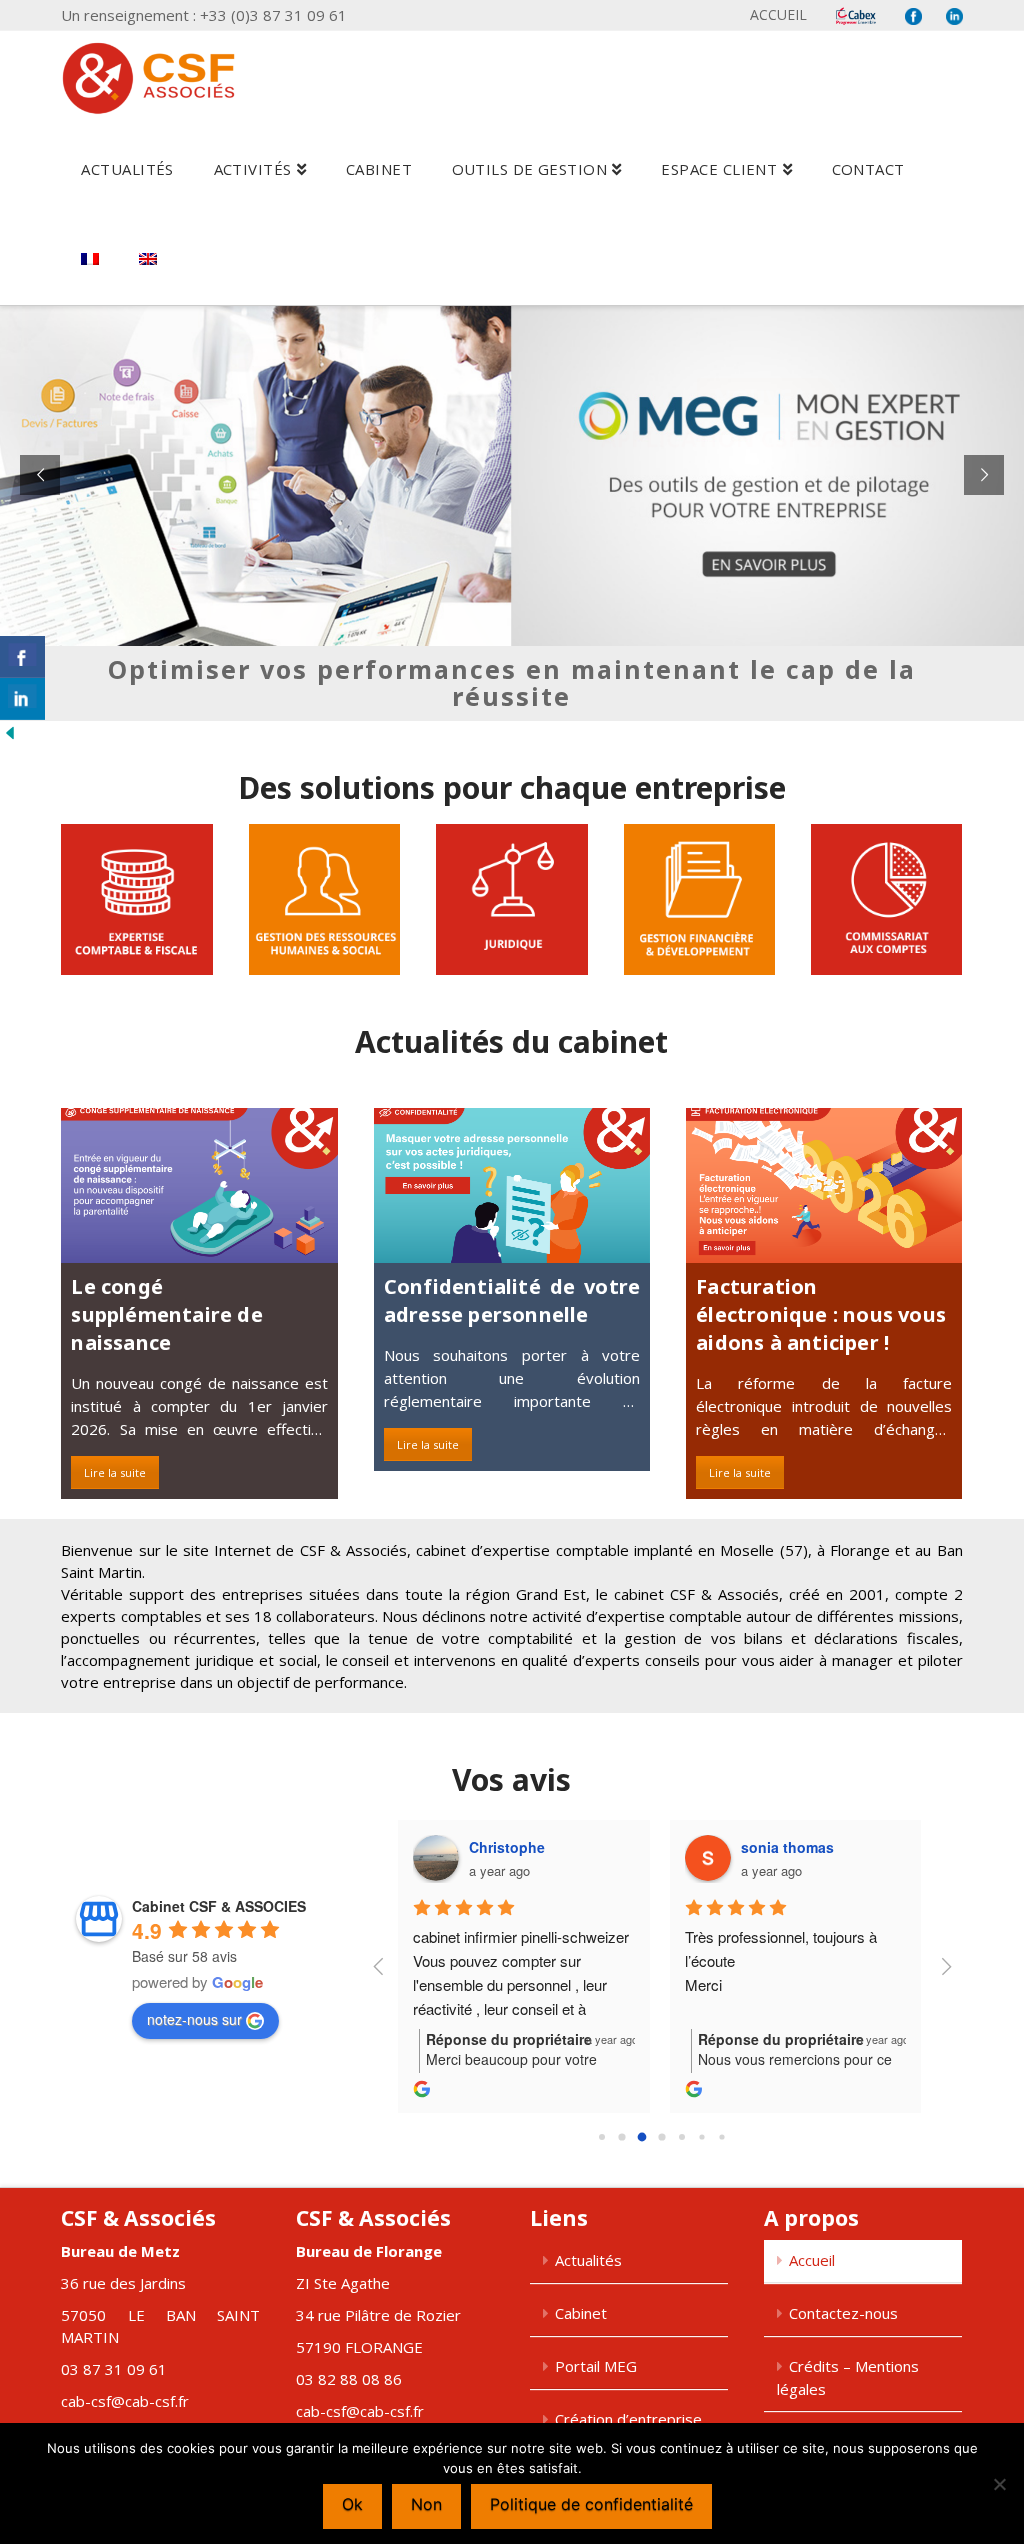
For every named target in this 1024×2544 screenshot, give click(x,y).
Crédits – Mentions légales (848, 2377)
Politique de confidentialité (591, 2504)
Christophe (507, 1847)
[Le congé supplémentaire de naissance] (199, 1185)
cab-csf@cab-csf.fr (125, 2401)
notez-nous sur (194, 2019)
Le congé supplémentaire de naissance (166, 1314)
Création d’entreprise (628, 2419)
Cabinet (581, 2313)
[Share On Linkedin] (22, 699)
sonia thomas (787, 1847)
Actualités (588, 2260)
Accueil (778, 14)
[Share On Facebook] (22, 657)
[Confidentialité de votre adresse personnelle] (512, 1185)
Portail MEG (596, 2366)
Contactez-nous (843, 2313)
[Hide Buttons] (10, 731)
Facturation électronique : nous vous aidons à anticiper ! (821, 1314)
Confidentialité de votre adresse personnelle (512, 1300)
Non (426, 2504)
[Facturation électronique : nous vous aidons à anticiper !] (824, 1185)
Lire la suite (115, 1472)
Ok (352, 2504)
